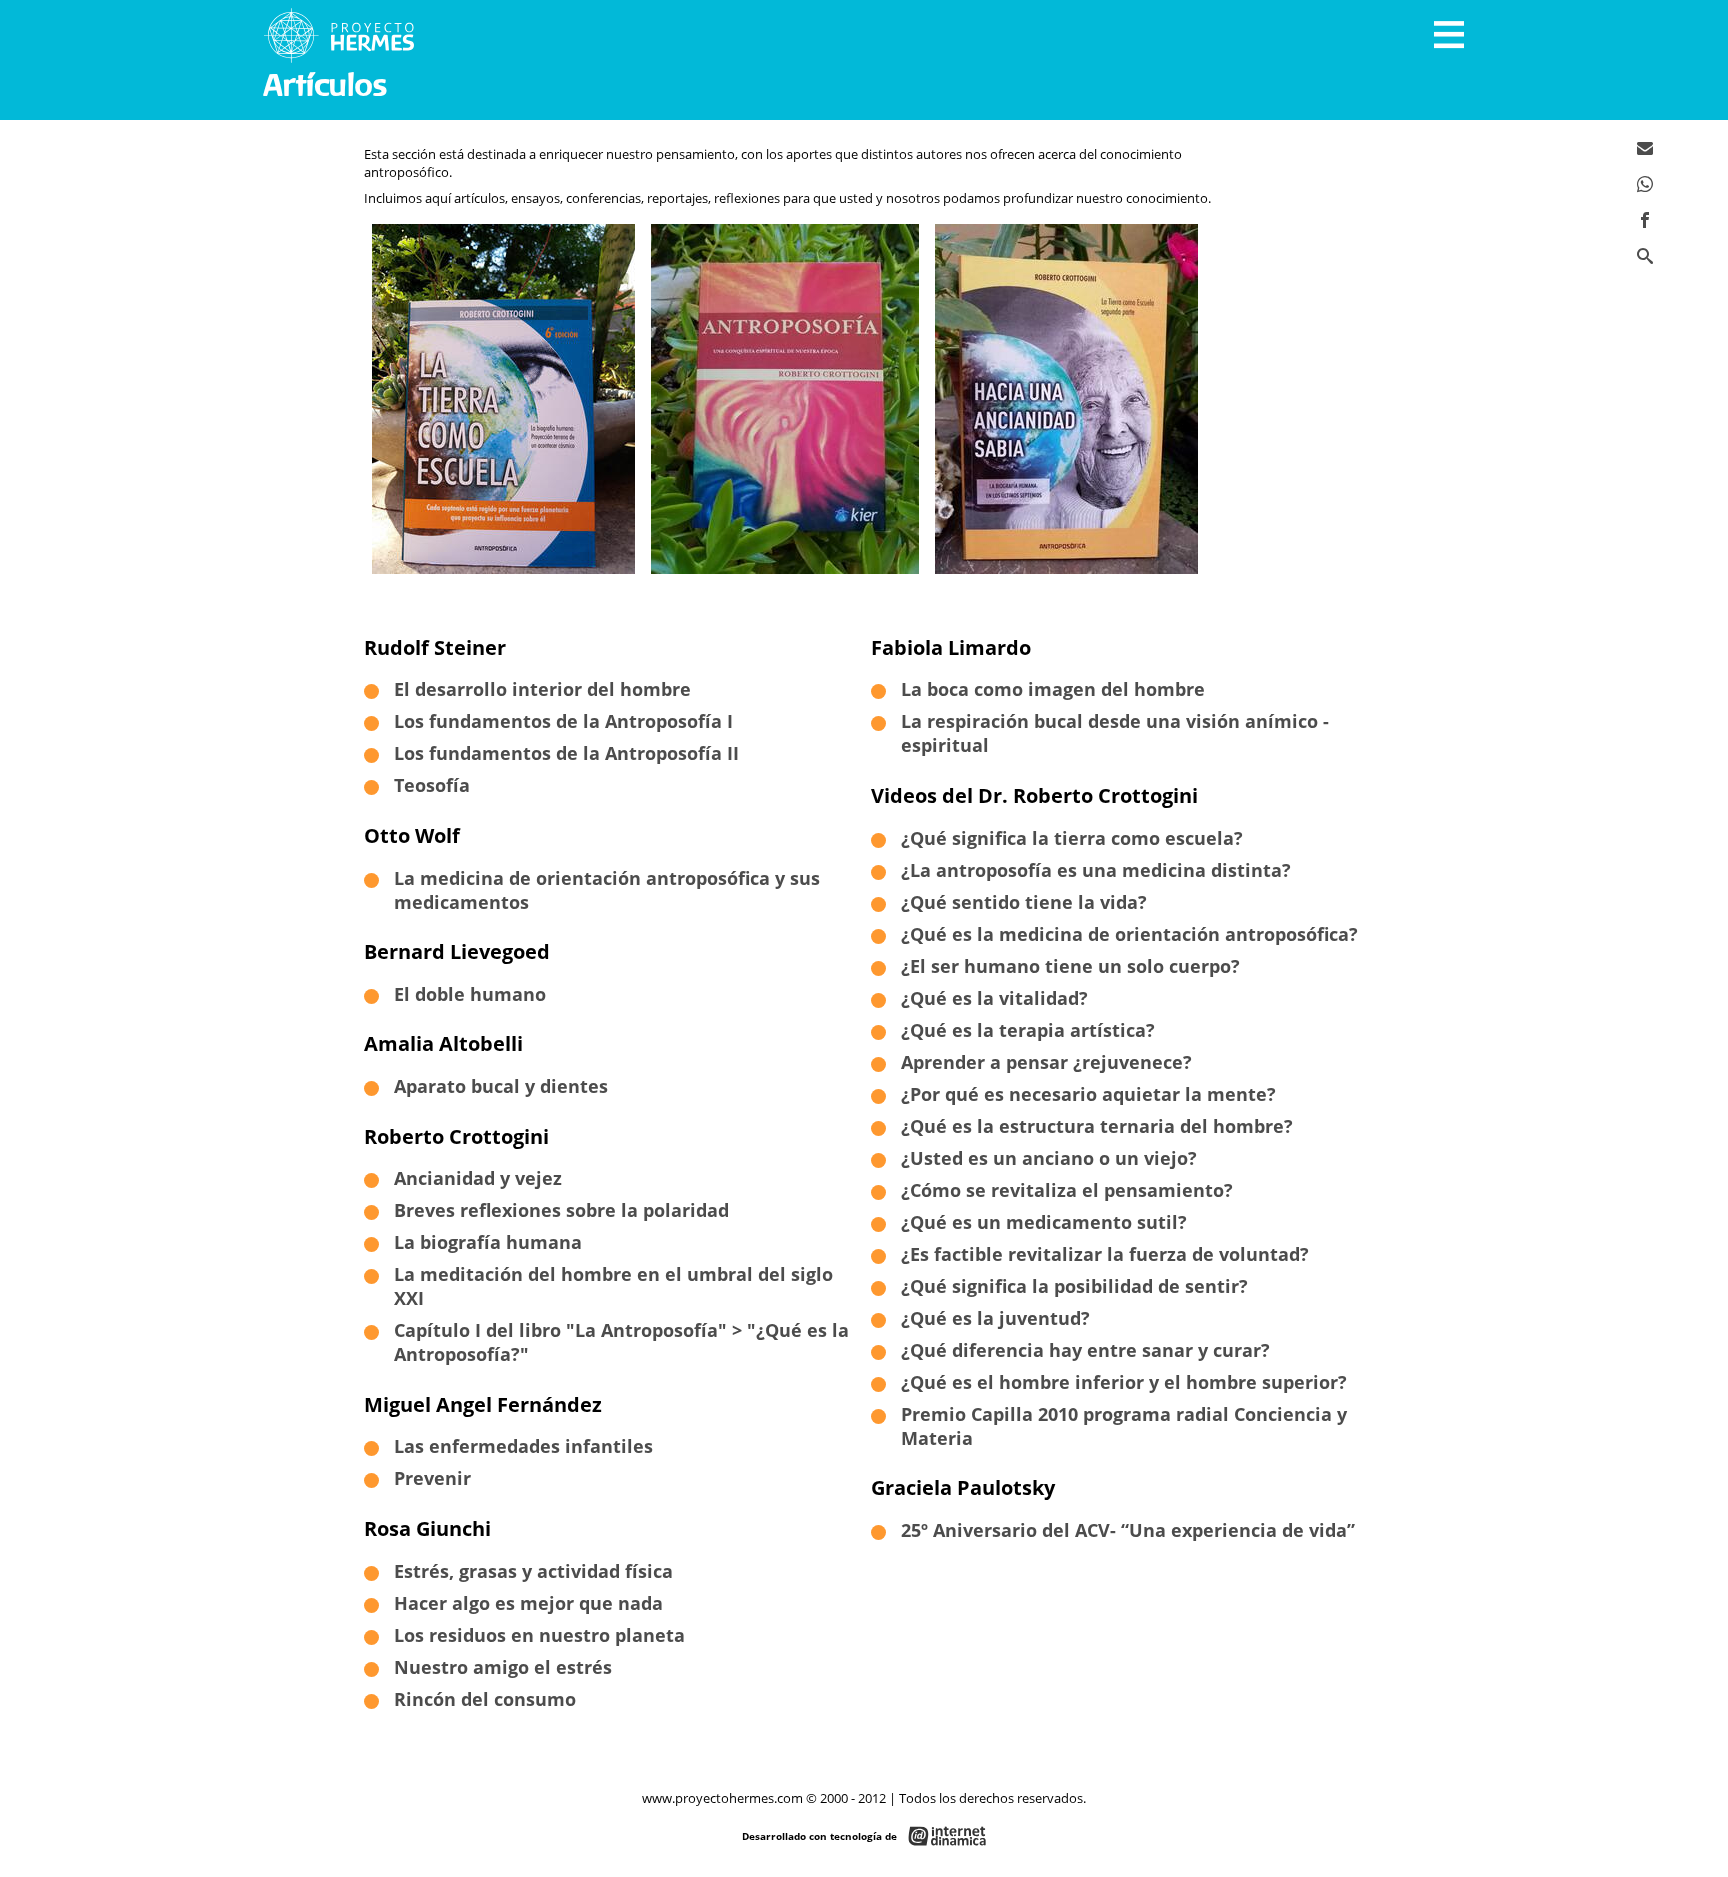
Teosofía (432, 785)
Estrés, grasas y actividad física (533, 1571)
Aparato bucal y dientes (501, 1086)
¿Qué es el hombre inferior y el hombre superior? (1124, 1382)
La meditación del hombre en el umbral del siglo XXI (613, 1286)
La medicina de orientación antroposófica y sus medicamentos (607, 890)
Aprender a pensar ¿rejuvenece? (1046, 1062)
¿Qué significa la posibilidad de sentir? (1074, 1286)
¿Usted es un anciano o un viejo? (1049, 1158)
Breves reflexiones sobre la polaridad (561, 1210)
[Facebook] (1645, 220)
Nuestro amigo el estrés (503, 1667)
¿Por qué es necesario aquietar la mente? (1088, 1094)
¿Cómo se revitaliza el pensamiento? (1067, 1190)
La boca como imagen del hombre (1053, 689)
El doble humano (470, 994)
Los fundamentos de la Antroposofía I (563, 721)
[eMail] (1645, 148)
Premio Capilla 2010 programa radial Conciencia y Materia (1124, 1426)
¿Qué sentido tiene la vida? (1024, 902)
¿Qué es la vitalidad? (994, 998)
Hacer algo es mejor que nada (528, 1603)
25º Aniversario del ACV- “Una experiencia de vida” (1128, 1530)
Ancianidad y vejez (478, 1178)
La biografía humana (488, 1242)
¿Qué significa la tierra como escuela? (1072, 838)
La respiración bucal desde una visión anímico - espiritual (1115, 733)
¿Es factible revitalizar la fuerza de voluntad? (1105, 1254)
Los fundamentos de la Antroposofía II (566, 753)
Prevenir (432, 1478)
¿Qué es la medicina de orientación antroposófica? (1129, 934)
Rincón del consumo (485, 1699)
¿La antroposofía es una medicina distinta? (1096, 870)
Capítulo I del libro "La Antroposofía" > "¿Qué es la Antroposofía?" (621, 1342)
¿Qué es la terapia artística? (1028, 1030)
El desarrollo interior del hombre (542, 689)
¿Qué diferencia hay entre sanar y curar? (1085, 1350)
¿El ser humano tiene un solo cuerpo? (1070, 966)
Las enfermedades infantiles (523, 1446)
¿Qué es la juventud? (995, 1318)
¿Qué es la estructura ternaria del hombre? (1097, 1126)
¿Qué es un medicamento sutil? (1044, 1222)
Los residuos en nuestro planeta (539, 1635)
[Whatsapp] (1645, 184)
